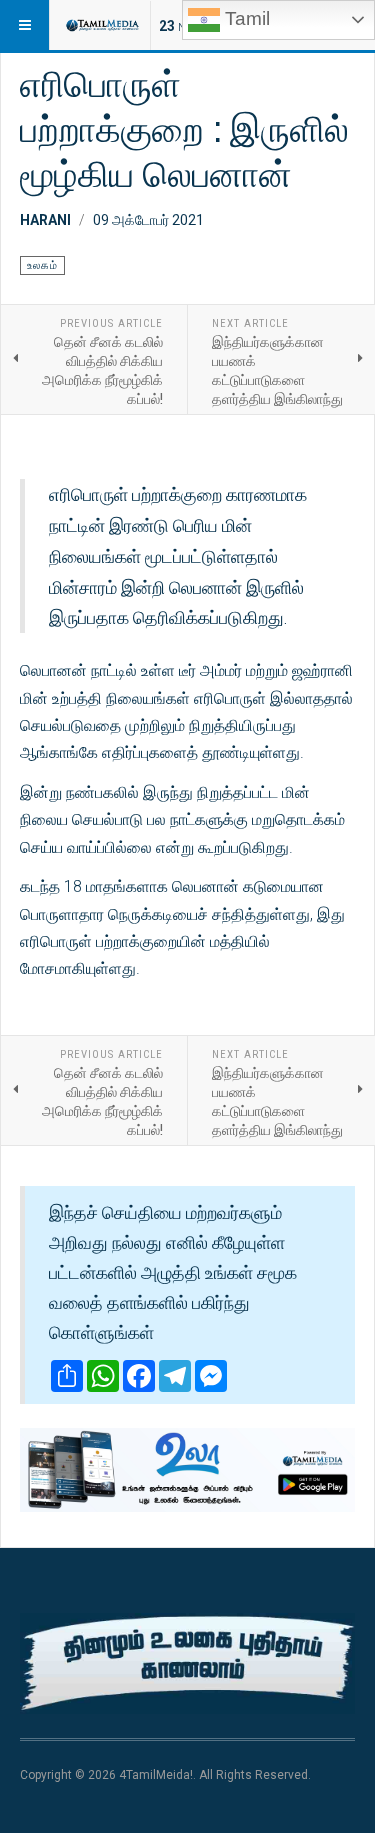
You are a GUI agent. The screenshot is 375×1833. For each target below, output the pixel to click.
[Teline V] (102, 25)
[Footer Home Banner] (187, 1663)
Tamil (245, 18)
